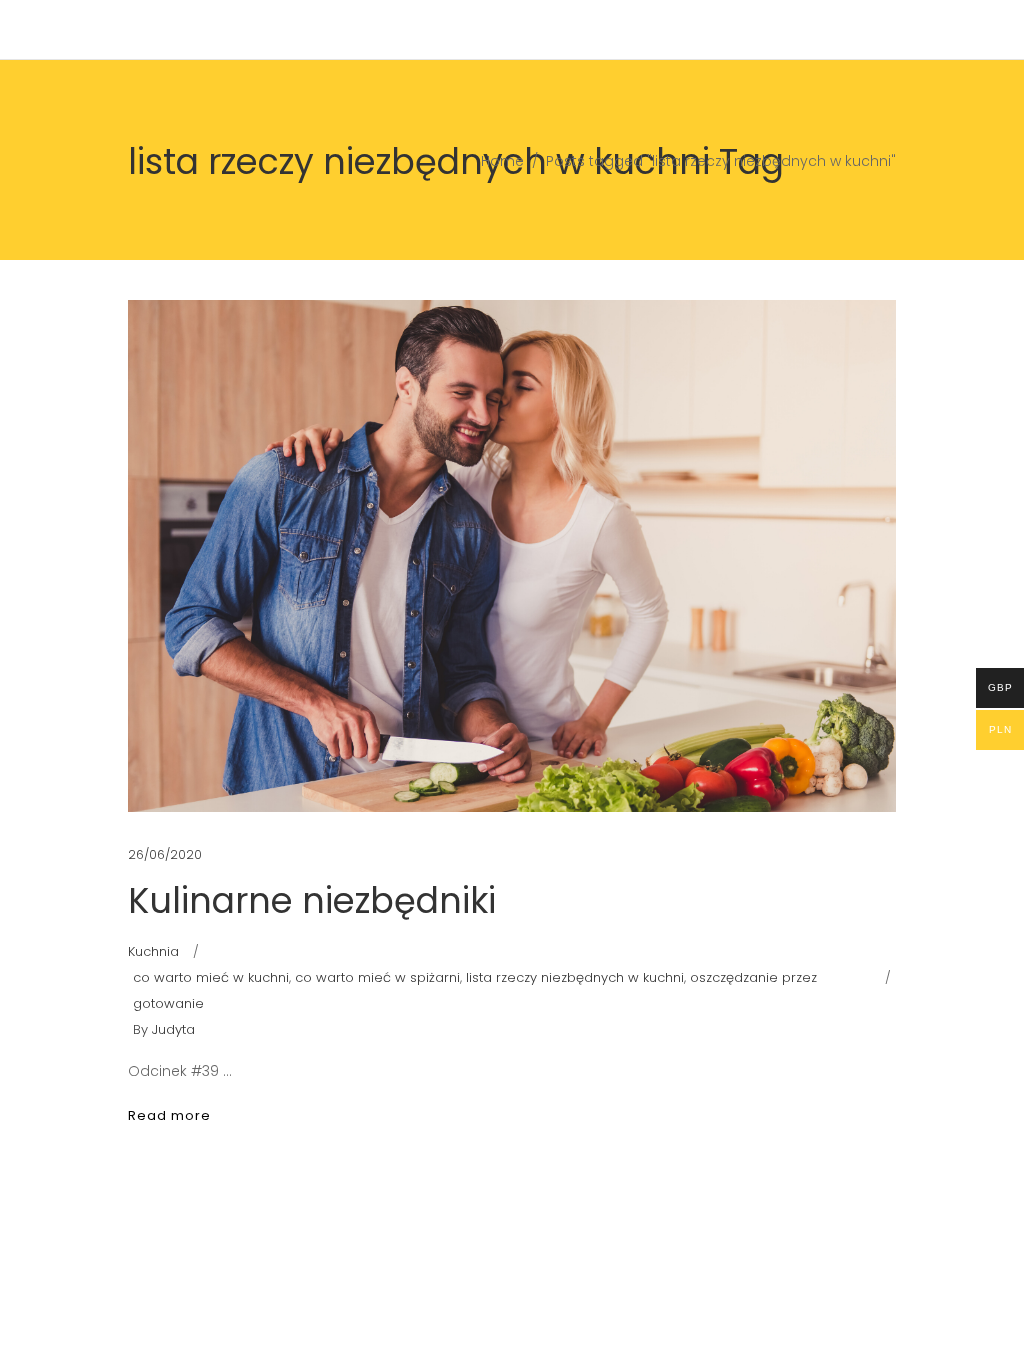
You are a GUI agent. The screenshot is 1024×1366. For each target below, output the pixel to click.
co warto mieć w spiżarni (377, 977)
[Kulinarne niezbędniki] (512, 556)
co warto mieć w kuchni (211, 977)
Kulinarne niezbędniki (312, 900)
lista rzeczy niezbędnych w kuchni (575, 977)
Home (502, 161)
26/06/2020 (165, 854)
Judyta (173, 1029)
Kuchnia (153, 951)
